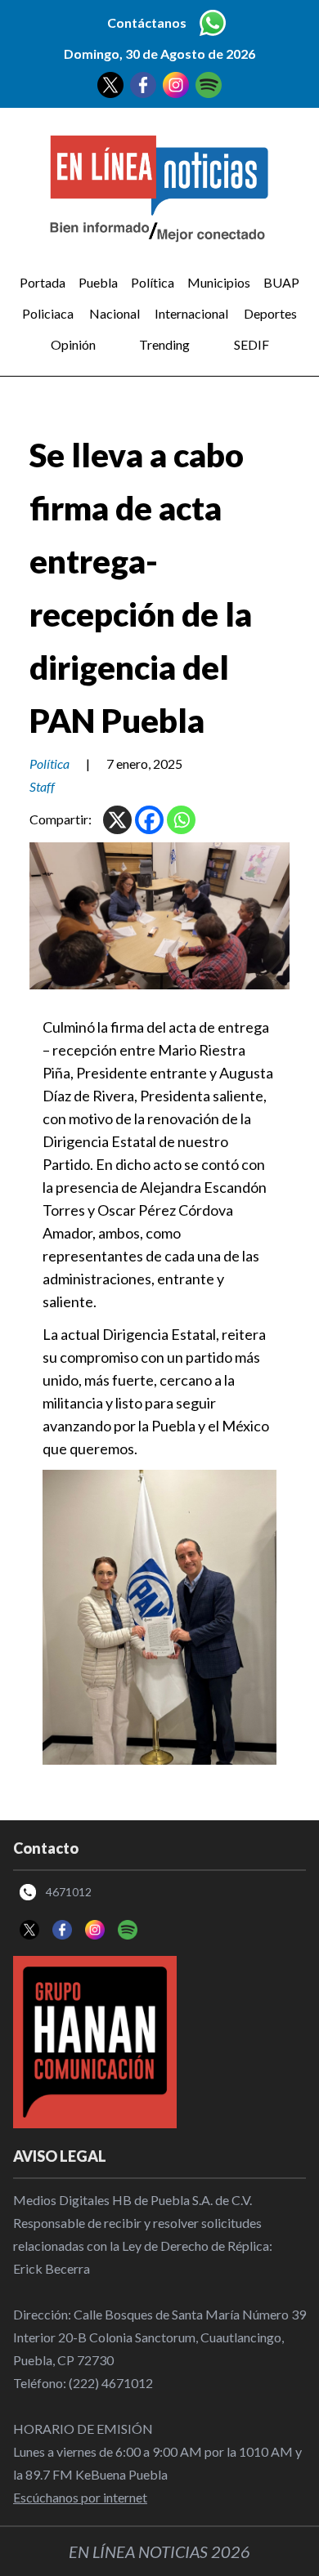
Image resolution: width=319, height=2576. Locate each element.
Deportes (270, 313)
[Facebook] (149, 820)
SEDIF (252, 344)
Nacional (115, 313)
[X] (117, 820)
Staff (42, 786)
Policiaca (48, 313)
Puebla (98, 282)
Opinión (73, 344)
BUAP (281, 282)
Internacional (191, 313)
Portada (43, 282)
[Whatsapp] (181, 820)
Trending (164, 344)
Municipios (219, 282)
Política (153, 282)
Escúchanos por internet (80, 2497)
